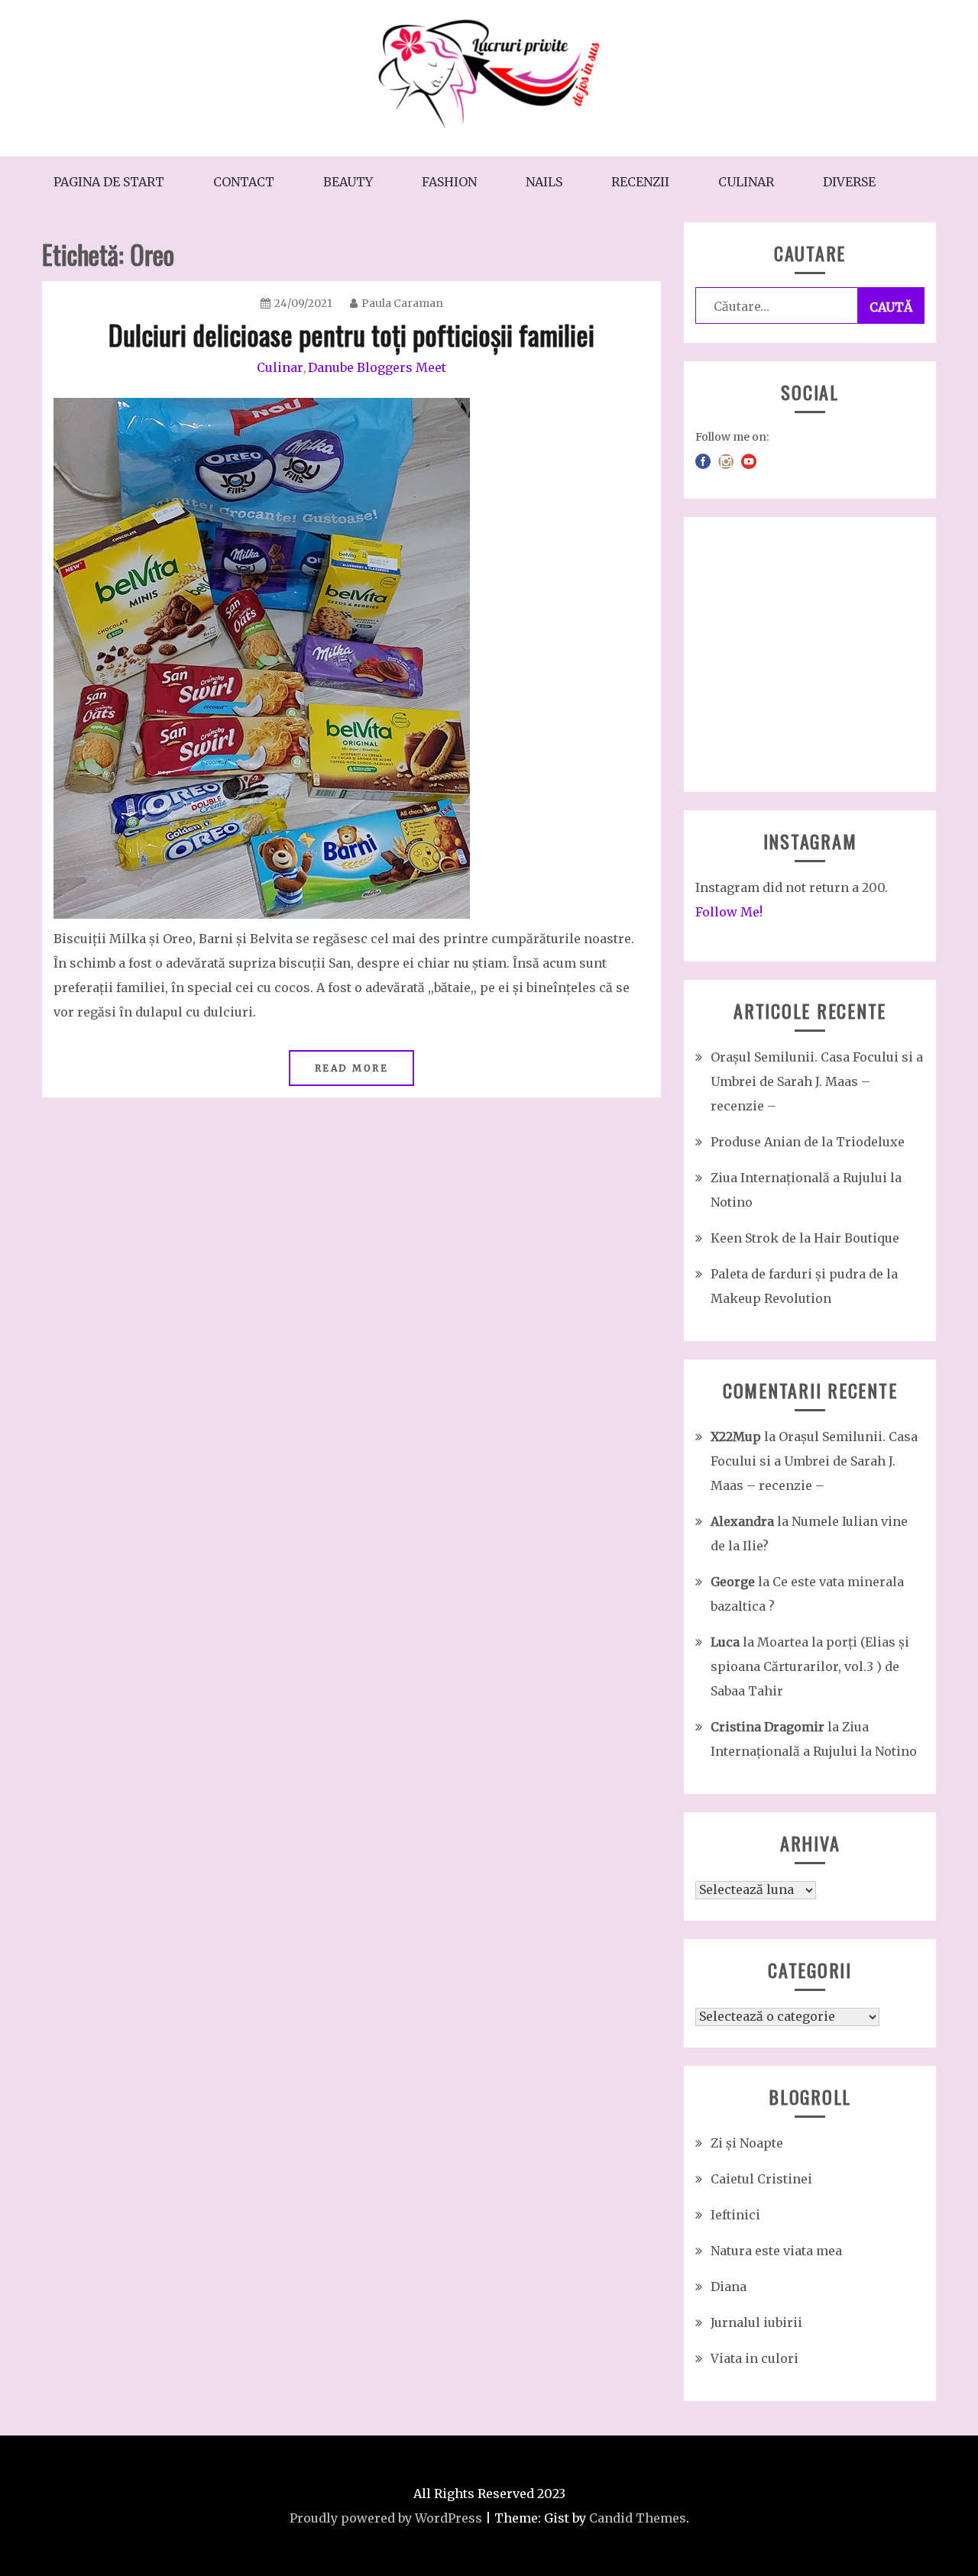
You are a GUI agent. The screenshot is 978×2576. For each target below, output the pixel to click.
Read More (352, 1068)
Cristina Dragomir (768, 1727)
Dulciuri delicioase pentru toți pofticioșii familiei (351, 334)
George (733, 1582)
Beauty (348, 182)
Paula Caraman (402, 303)
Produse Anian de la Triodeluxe (808, 1142)
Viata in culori (755, 2358)
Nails (544, 182)
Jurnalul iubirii (756, 2322)
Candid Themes (638, 2518)
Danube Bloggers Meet (377, 367)
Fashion (449, 182)
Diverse (849, 182)
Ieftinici (735, 2215)
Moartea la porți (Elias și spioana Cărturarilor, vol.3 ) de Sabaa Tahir (810, 1666)
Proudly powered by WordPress (386, 2518)
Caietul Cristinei (761, 2179)
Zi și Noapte (747, 2143)
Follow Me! (729, 912)
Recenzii (640, 182)
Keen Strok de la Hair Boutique (805, 1238)
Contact (244, 182)
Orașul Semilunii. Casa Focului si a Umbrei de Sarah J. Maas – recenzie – (817, 1081)
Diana (729, 2287)
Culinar (746, 182)
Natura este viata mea (776, 2251)
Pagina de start (109, 182)
